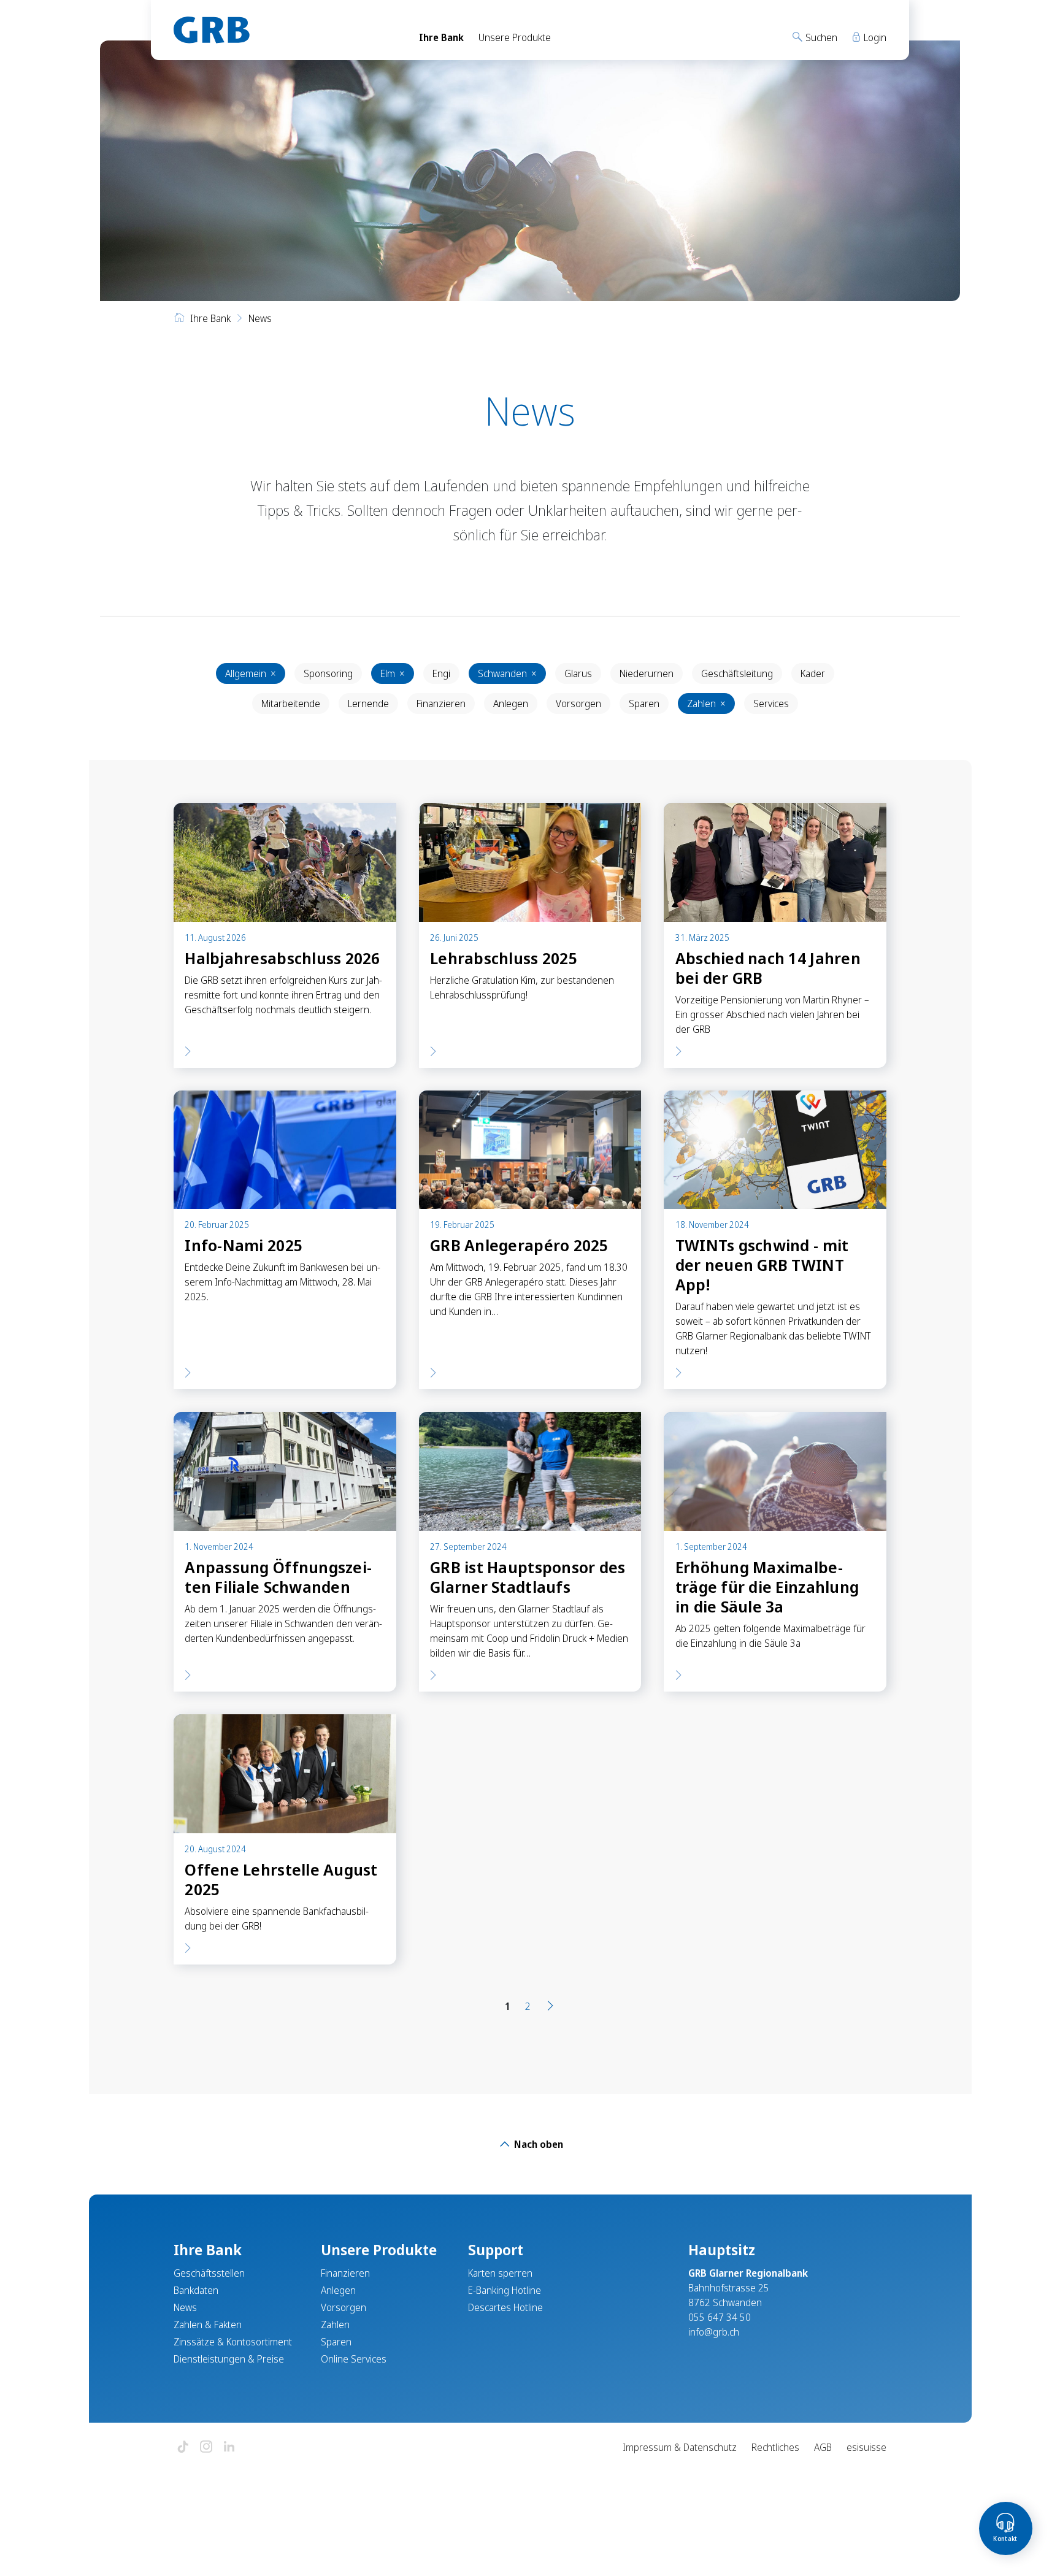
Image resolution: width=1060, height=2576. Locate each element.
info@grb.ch (714, 2332)
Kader (813, 673)
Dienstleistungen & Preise (229, 2359)
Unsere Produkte (515, 37)
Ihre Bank (441, 37)
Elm (393, 673)
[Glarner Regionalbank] (285, 30)
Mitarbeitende (291, 703)
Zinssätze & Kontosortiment (233, 2342)
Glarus (578, 673)
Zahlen (706, 703)
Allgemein (251, 673)
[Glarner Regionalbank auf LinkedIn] (229, 2448)
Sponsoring (328, 673)
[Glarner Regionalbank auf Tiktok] (183, 2448)
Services (771, 703)
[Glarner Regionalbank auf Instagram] (206, 2448)
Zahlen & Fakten (208, 2325)
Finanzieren (441, 703)
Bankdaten (196, 2290)
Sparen (644, 703)
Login (874, 37)
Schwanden (507, 673)
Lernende (368, 703)
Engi (441, 673)
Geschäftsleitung (737, 673)
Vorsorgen (578, 703)
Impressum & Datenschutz (680, 2447)
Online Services (354, 2359)
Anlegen (511, 703)
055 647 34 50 (720, 2317)
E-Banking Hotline (505, 2290)
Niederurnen (647, 673)
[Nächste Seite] (550, 2006)
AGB (823, 2447)
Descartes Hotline (505, 2307)
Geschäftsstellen (209, 2273)
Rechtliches (775, 2447)
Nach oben (537, 2144)
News (185, 2307)
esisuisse (866, 2447)
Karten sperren (500, 2273)
